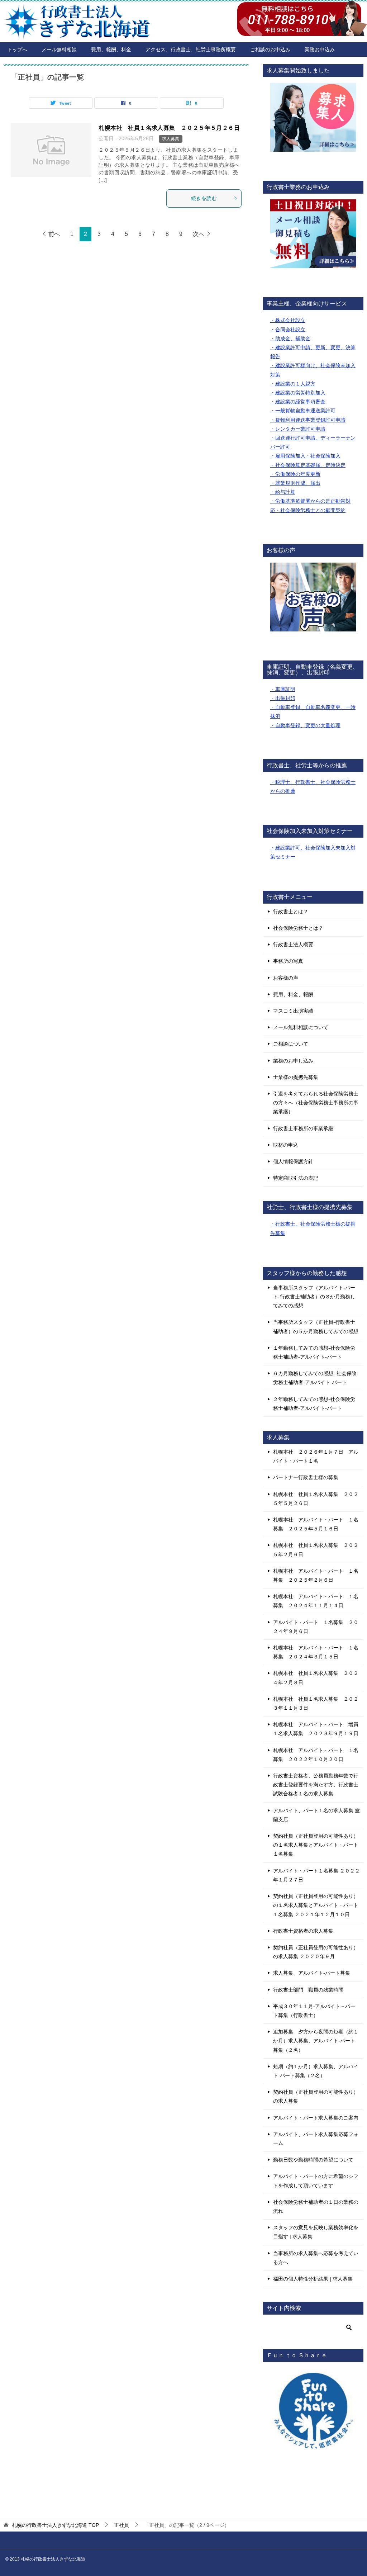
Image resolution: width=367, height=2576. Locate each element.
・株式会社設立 (288, 320)
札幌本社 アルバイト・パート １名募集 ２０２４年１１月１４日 (316, 1601)
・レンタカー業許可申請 (298, 429)
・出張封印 (283, 698)
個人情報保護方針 (293, 1161)
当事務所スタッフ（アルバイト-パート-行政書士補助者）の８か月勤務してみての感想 (314, 1297)
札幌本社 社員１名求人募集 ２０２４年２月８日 (316, 1678)
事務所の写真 (288, 961)
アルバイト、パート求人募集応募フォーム (316, 2139)
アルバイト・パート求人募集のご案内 (316, 2118)
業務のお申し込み (293, 1061)
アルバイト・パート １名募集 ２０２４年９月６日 (316, 1627)
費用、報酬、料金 (111, 49)
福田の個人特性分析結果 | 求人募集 (313, 2279)
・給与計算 (283, 492)
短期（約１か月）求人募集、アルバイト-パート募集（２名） (316, 2071)
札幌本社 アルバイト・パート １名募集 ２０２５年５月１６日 (316, 1524)
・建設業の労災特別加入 (298, 393)
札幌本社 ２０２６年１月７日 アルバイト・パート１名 (316, 1456)
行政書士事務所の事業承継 (303, 1128)
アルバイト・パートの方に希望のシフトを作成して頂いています (316, 2181)
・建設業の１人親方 (293, 384)
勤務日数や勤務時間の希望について (313, 2160)
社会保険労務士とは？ (298, 928)
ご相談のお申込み (270, 49)
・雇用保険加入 (288, 456)
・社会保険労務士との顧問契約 (310, 510)
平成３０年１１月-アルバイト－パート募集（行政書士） (314, 2011)
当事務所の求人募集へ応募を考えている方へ (316, 2258)
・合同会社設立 (288, 330)
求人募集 (171, 139)
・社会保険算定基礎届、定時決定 (308, 465)
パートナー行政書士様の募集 (306, 1477)
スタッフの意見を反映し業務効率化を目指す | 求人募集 (316, 2232)
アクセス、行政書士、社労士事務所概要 (191, 49)
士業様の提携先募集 (296, 1077)
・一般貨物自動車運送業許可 (303, 411)
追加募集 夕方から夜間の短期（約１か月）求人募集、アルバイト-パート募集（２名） (316, 2041)
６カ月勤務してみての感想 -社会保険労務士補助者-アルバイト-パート (315, 1378)
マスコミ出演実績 (293, 1011)
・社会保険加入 (323, 456)
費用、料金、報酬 (293, 994)
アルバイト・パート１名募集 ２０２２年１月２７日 (316, 1875)
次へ (199, 234)
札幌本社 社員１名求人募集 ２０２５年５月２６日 (169, 128)
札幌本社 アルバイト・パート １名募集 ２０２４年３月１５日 (316, 1652)
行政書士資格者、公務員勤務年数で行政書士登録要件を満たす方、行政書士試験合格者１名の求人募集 (316, 1785)
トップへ (17, 49)
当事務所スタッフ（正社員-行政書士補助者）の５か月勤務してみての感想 (316, 1327)
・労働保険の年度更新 (295, 474)
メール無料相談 (59, 49)
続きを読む (204, 198)
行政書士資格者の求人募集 (303, 1931)
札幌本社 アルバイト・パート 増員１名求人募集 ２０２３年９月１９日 (316, 1729)
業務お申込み (320, 49)
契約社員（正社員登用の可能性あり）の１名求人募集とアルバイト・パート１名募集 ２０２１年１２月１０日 (316, 1905)
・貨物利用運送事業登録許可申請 (308, 420)
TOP (55, 2525)
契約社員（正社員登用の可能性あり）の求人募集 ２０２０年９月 (316, 1952)
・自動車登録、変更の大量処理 (305, 725)
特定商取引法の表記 (296, 1178)
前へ (54, 234)
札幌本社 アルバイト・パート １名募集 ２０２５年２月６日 (316, 1575)
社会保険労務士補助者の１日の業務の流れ (316, 2206)
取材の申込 (286, 1145)
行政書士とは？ (291, 911)
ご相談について (291, 1044)
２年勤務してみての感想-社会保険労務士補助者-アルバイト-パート (314, 1404)
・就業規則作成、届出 (295, 483)
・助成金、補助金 (290, 338)
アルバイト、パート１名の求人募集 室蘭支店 (316, 1815)
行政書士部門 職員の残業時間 (308, 1990)
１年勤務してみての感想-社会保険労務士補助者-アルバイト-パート (314, 1352)
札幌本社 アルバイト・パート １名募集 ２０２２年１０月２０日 (316, 1755)
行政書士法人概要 (293, 944)
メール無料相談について (301, 1027)
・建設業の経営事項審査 (298, 402)
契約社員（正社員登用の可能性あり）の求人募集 (316, 2096)
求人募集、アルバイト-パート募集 (312, 1973)
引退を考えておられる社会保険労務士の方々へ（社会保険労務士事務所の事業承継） (316, 1103)
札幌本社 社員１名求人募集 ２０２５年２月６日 (316, 1550)
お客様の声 (286, 978)
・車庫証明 (283, 689)
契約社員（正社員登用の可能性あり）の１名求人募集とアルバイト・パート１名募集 (316, 1845)
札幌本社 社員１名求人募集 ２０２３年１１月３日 (316, 1703)
